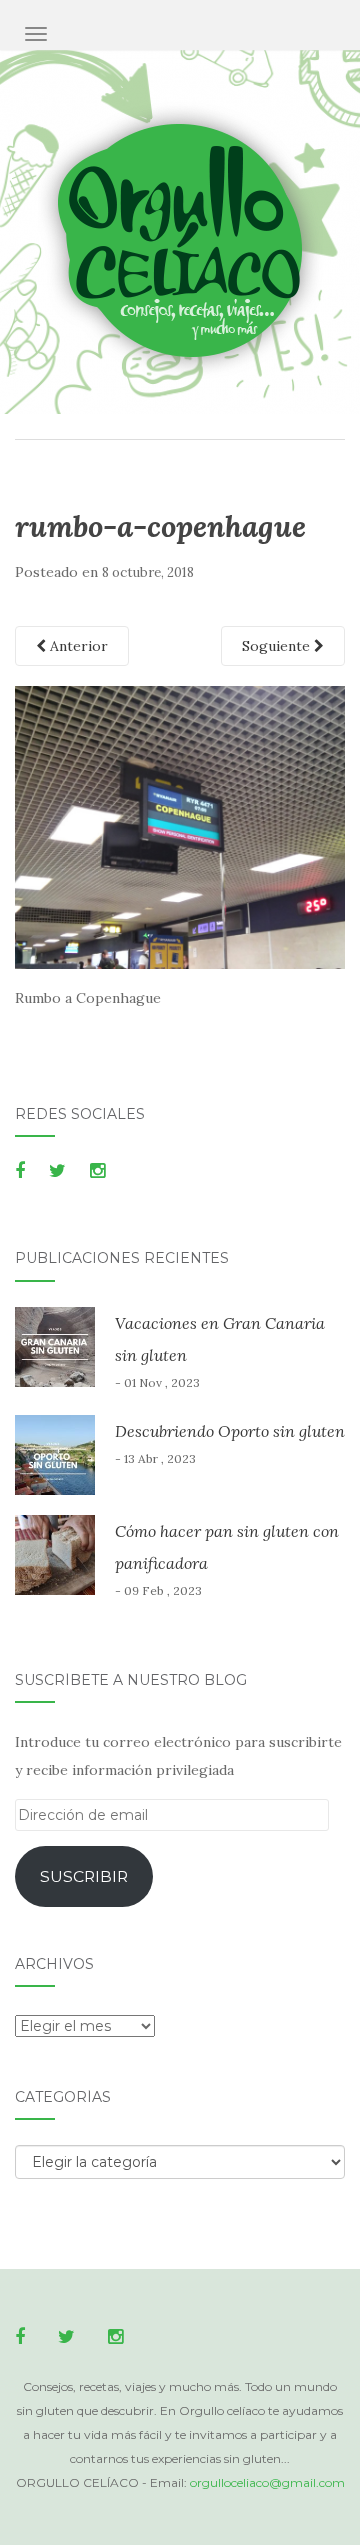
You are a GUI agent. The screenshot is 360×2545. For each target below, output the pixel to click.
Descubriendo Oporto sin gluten (230, 1431)
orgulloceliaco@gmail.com (267, 2482)
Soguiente (278, 646)
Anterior (77, 646)
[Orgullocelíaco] (180, 242)
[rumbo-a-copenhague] (180, 826)
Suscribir (84, 1876)
